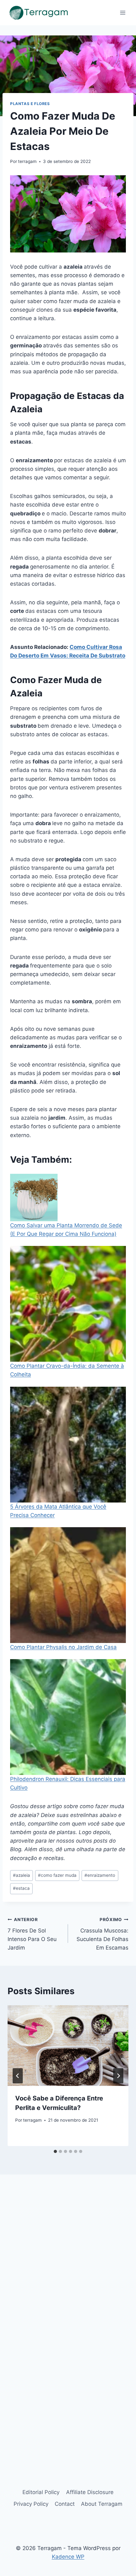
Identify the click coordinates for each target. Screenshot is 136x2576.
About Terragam (102, 2504)
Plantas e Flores (30, 104)
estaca (21, 1888)
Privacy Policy (31, 2504)
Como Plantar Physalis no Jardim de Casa (63, 1647)
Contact (65, 2504)
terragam (27, 161)
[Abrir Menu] (123, 12)
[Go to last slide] (18, 2076)
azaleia (22, 1875)
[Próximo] (118, 2076)
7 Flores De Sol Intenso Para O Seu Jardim (32, 1934)
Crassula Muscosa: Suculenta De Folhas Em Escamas (102, 1934)
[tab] (55, 2151)
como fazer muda (57, 1875)
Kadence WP (68, 2557)
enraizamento (100, 1875)
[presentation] (68, 2046)
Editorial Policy (41, 2492)
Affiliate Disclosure (90, 2492)
